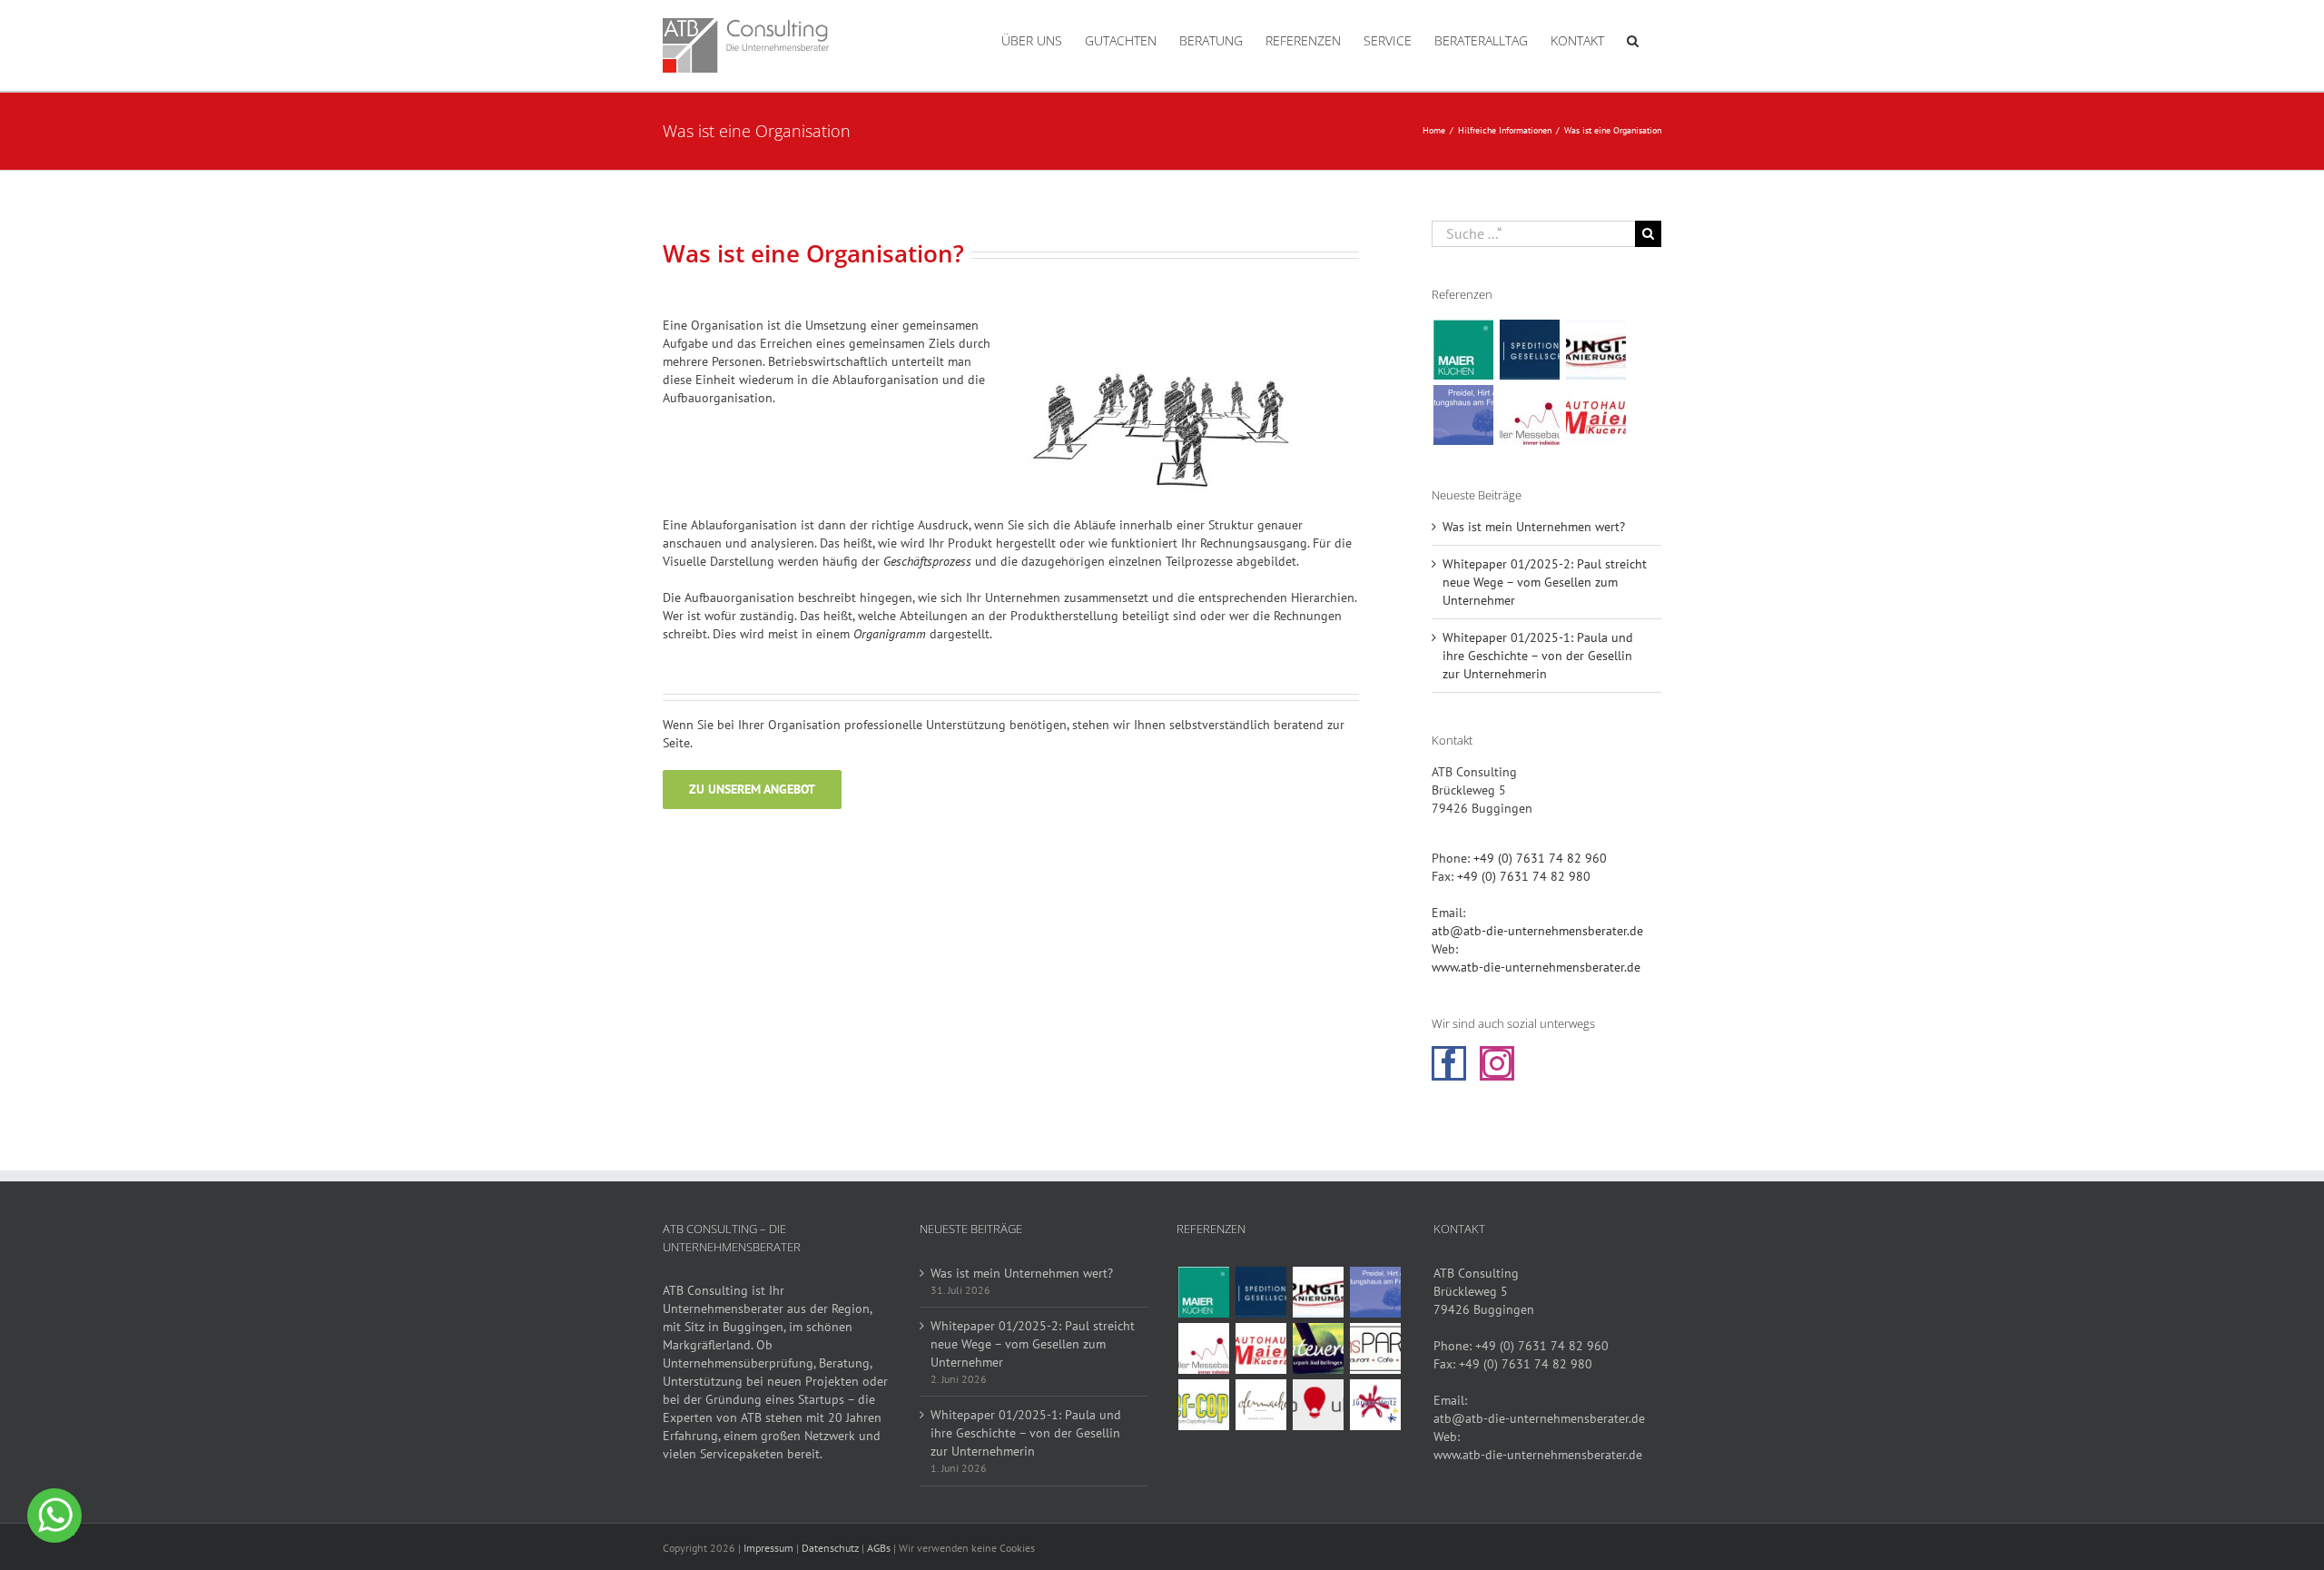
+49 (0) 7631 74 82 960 (1540, 858)
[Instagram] (1497, 1063)
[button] (1633, 39)
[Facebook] (1449, 1063)
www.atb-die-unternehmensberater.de (1536, 967)
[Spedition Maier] (1529, 350)
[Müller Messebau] (1529, 415)
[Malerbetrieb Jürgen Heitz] (1375, 1405)
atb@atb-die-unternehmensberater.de (1537, 931)
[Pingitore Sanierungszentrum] (1595, 350)
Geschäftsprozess (927, 561)
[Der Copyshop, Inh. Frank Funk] (1203, 1405)
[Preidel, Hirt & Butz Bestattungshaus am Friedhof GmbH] (1463, 415)
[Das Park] (1375, 1348)
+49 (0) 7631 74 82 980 (1524, 876)
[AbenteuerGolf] (1318, 1348)
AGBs (879, 1548)
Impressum (768, 1548)
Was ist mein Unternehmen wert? (1534, 527)
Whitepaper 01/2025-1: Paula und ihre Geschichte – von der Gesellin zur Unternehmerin (1538, 656)
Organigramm (890, 634)
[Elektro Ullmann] (1318, 1405)
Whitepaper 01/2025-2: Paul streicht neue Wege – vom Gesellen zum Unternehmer (1545, 582)
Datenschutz (830, 1548)
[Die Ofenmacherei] (1260, 1405)
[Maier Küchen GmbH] (1463, 350)
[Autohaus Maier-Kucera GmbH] (1595, 415)
